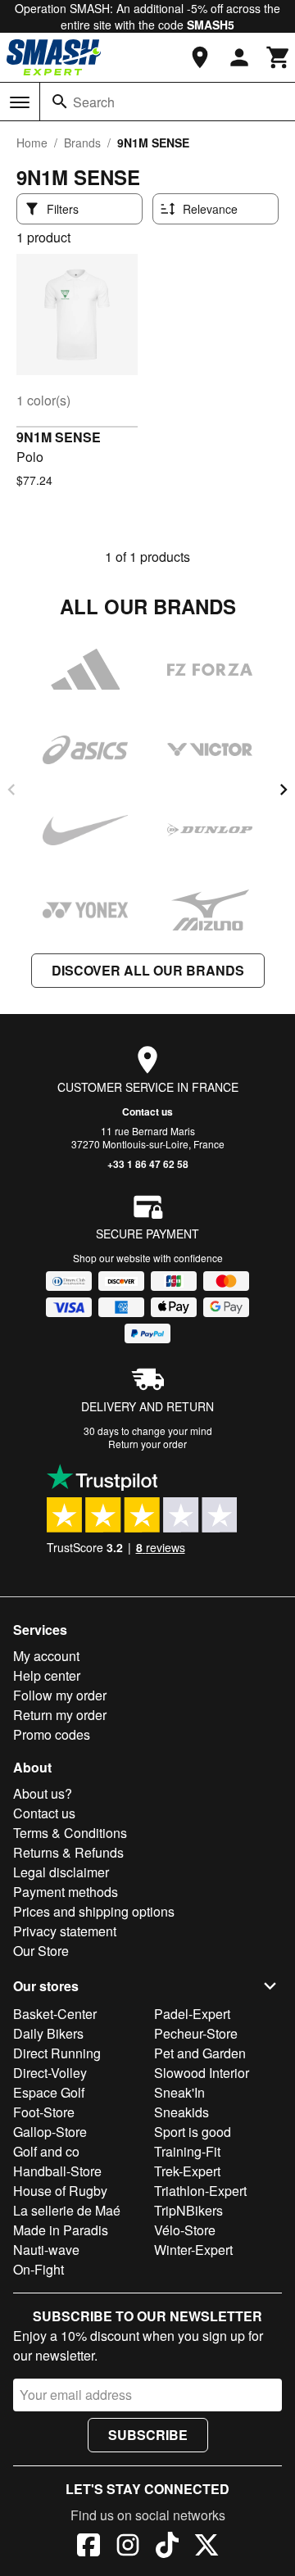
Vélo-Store (185, 2230)
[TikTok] (167, 2547)
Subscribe (148, 2435)
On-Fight (39, 2269)
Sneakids (182, 2112)
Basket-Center (55, 2014)
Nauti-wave (46, 2250)
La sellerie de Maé (67, 2210)
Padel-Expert (192, 2014)
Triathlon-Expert (200, 2191)
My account (46, 1656)
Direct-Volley (50, 2073)
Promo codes (52, 1734)
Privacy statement (65, 1931)
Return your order (147, 1444)
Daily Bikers (48, 2033)
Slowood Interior (202, 2073)
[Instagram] (128, 2547)
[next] (284, 790)
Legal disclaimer (61, 1872)
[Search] (60, 102)
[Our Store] (200, 57)
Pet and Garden (200, 2053)
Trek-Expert (187, 2171)
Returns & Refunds (68, 1852)
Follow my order (60, 1695)
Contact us (147, 1111)
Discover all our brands (148, 970)
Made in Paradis (61, 2230)
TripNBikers (188, 2210)
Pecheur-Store (196, 2033)
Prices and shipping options (94, 1911)
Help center (47, 1675)
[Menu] (20, 102)
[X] (206, 2547)
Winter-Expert (193, 2250)
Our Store (41, 1951)
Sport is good (193, 2132)
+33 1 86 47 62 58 (148, 1164)
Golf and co (46, 2151)
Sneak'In (179, 2092)
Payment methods (66, 1892)
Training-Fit (187, 2151)
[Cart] (279, 57)
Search (94, 102)
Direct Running (57, 2053)
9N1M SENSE (59, 437)
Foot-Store (44, 2112)
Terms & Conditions (70, 1833)
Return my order (60, 1715)
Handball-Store (57, 2171)
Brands (82, 143)
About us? (43, 1793)
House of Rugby (60, 2191)
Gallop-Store (50, 2132)
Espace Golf (49, 2092)
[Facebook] (88, 2547)
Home (32, 143)
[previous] (11, 790)
